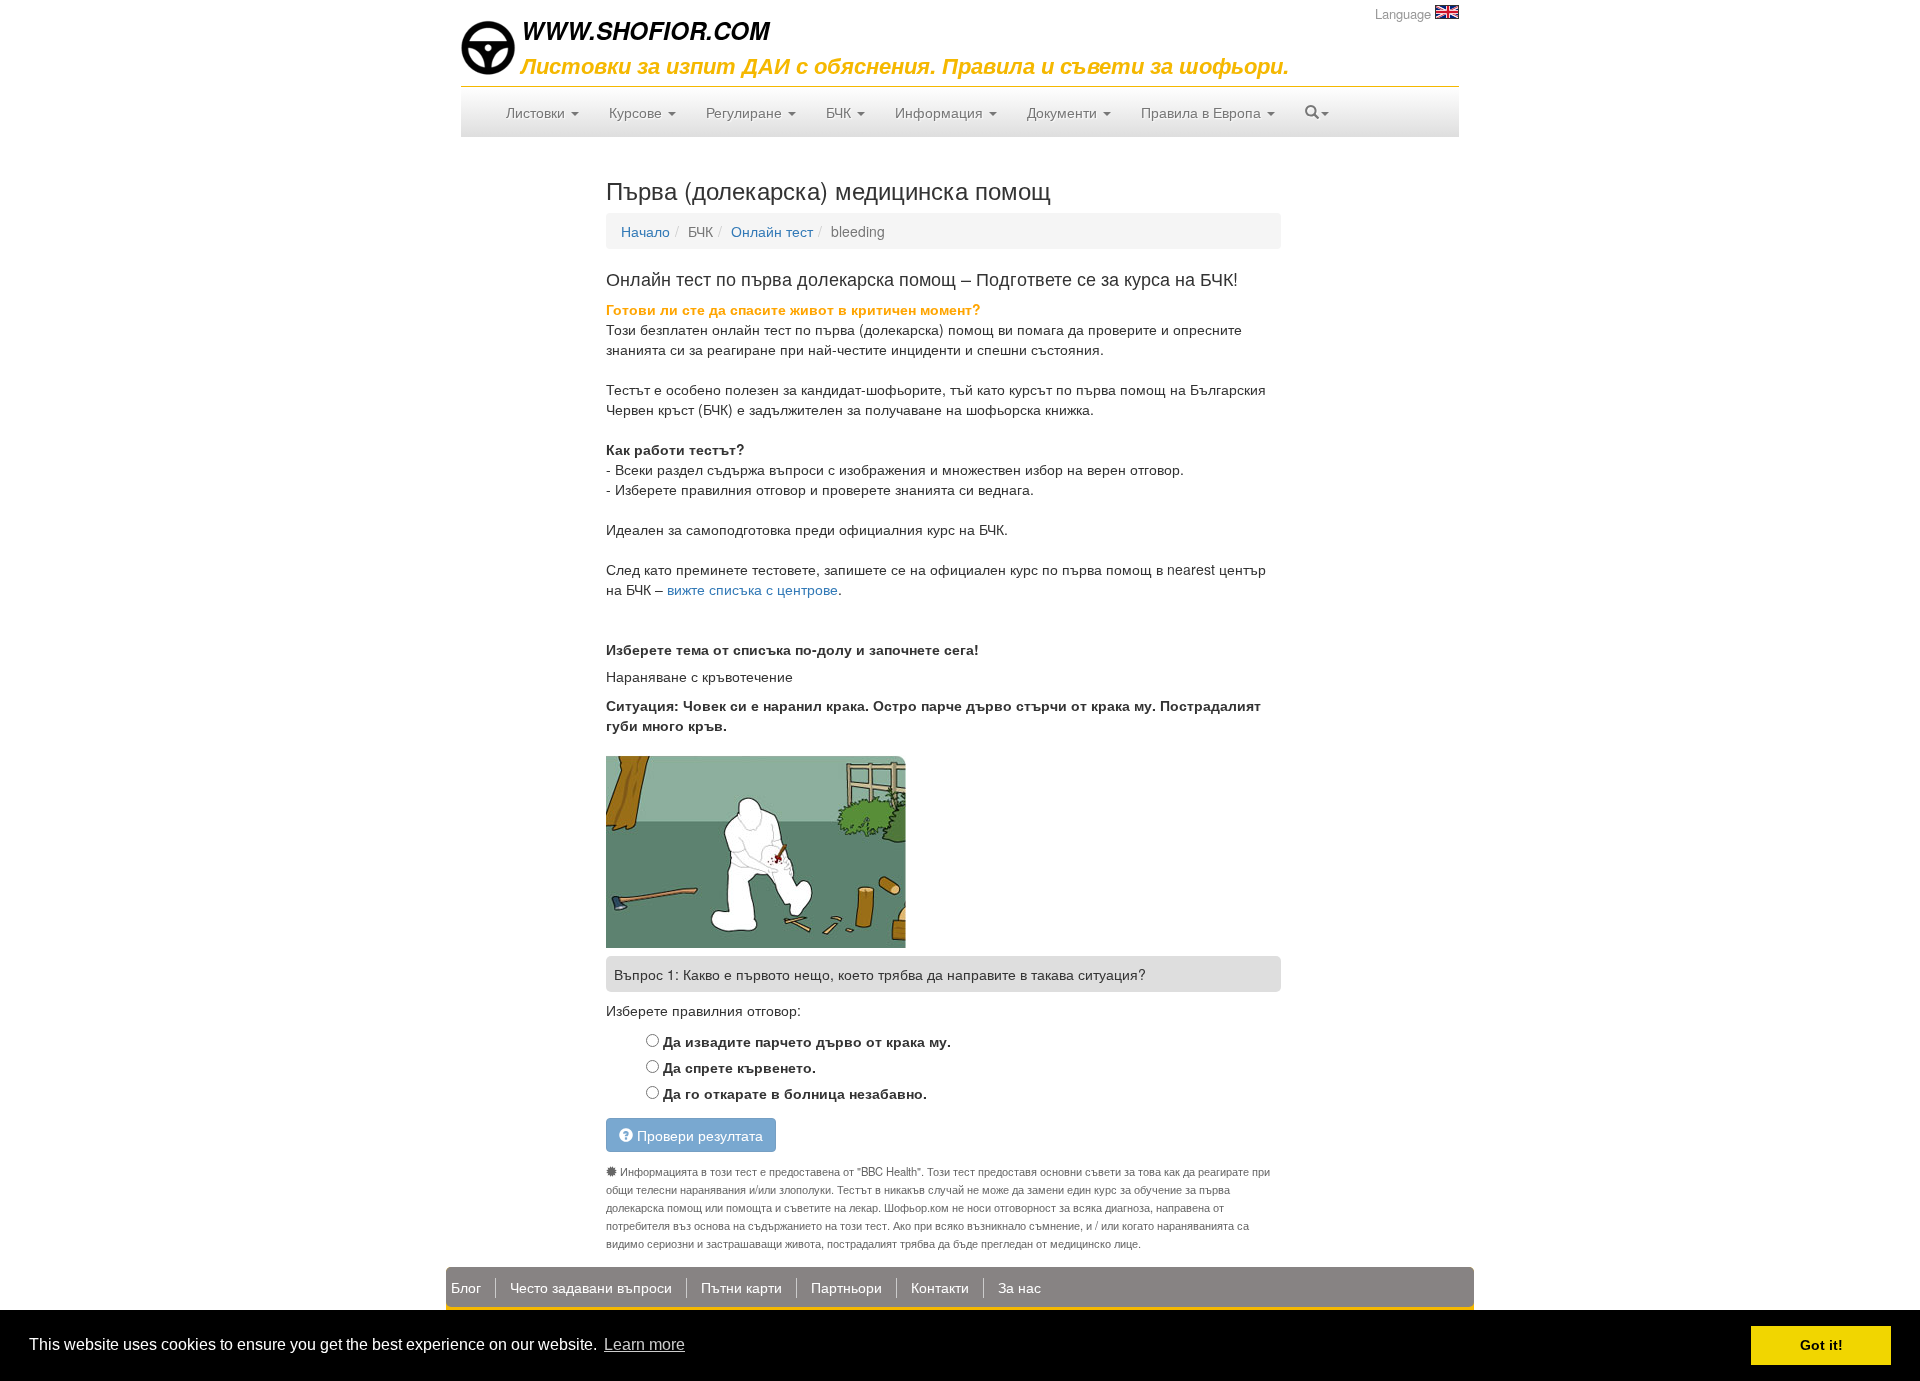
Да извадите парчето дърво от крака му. (805, 1041)
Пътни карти (741, 1287)
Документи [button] (1064, 112)
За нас (1019, 1287)
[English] (1447, 12)
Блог (466, 1287)
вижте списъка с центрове (752, 589)
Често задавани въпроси (591, 1287)
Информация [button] (941, 112)
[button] (1317, 112)
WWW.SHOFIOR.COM (645, 30)
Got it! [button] (1821, 1345)
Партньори (846, 1287)
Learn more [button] (644, 1344)
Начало (645, 231)
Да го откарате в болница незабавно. (793, 1093)
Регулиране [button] (746, 112)
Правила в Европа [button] (1203, 112)
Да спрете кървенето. (737, 1067)
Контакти (940, 1287)
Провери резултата (698, 1135)
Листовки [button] (537, 112)
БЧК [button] (840, 112)
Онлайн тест (772, 231)
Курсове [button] (637, 112)
